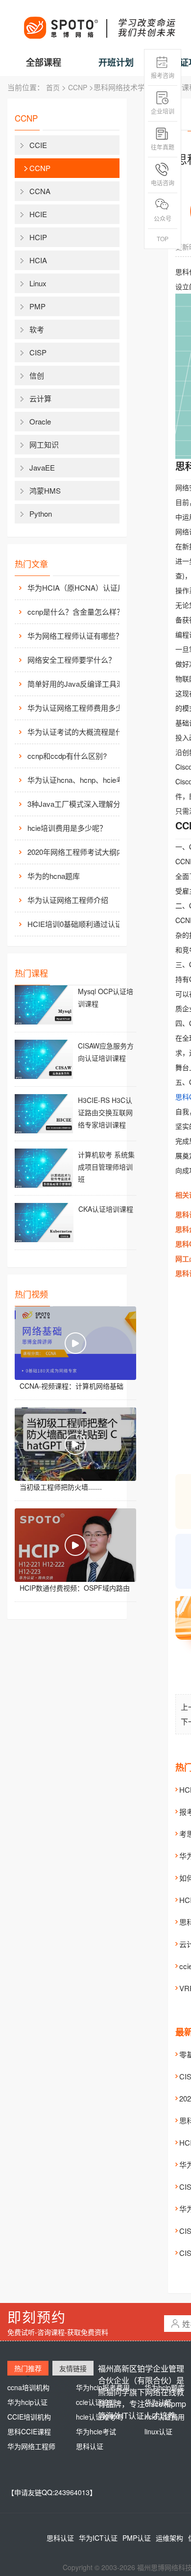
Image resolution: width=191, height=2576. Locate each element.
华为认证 (158, 2402)
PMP (37, 306)
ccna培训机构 (28, 2387)
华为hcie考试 (96, 2431)
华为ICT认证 (98, 2538)
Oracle (40, 421)
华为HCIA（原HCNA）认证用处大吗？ (81, 588)
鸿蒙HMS (45, 490)
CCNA (40, 191)
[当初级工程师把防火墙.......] (75, 1444)
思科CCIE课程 (29, 2431)
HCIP (38, 237)
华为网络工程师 (31, 2446)
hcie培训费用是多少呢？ (67, 828)
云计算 (40, 398)
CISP (38, 352)
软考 (37, 329)
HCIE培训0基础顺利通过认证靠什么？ (81, 924)
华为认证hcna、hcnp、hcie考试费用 (81, 780)
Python (41, 513)
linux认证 (158, 2431)
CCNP (78, 87)
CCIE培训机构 (29, 2417)
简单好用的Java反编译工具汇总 (79, 684)
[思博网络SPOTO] (99, 23)
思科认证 (90, 2446)
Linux (38, 283)
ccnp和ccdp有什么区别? (67, 756)
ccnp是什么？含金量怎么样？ (76, 612)
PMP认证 (137, 2538)
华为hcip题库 (165, 2387)
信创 (37, 375)
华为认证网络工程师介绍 (68, 900)
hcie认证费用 (165, 2417)
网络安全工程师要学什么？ (72, 660)
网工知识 (44, 444)
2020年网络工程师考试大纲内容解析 (81, 852)
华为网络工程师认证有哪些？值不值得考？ (81, 636)
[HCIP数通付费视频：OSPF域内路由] (75, 1545)
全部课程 (44, 62)
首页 (53, 87)
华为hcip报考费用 (103, 2387)
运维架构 (169, 2538)
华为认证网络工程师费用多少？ (79, 708)
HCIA (38, 260)
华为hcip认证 (27, 2402)
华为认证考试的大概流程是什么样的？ (81, 732)
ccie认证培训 (96, 2402)
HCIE (38, 214)
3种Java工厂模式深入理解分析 (78, 804)
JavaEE (42, 467)
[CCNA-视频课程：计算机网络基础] (75, 1343)
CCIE (38, 145)
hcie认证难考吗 (99, 2417)
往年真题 (163, 147)
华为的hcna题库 (54, 876)
